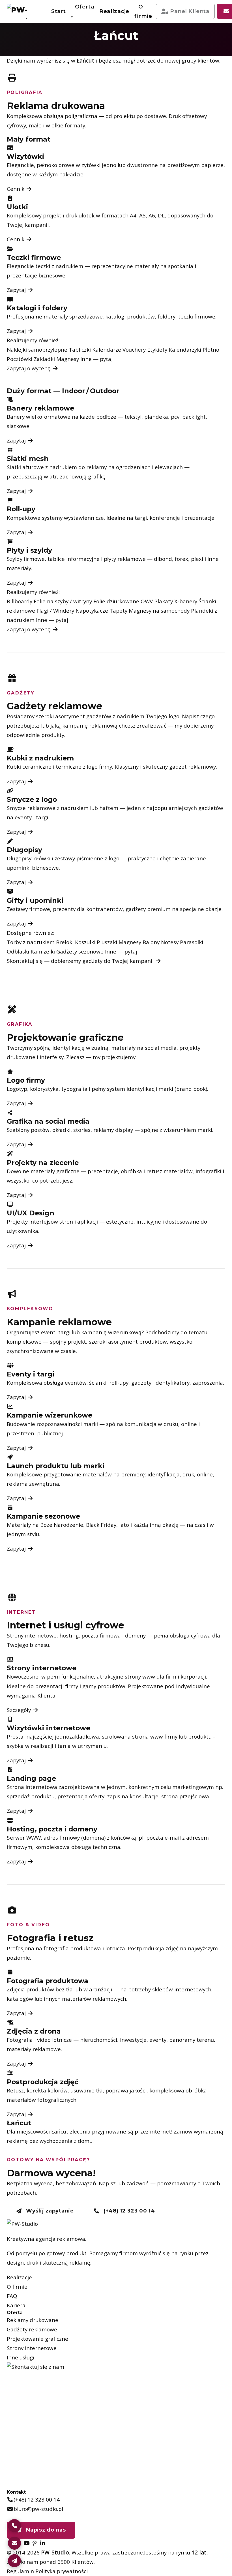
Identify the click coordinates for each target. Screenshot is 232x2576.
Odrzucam (198, 2563)
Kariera (16, 2305)
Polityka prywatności (62, 2571)
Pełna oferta (45, 126)
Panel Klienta (190, 11)
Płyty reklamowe (124, 112)
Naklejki (124, 71)
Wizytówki (100, 33)
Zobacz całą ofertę (176, 127)
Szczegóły (20, 1710)
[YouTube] (26, 2543)
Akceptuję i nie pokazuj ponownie (180, 2547)
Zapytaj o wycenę (29, 368)
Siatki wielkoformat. (100, 71)
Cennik (16, 189)
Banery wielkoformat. (124, 50)
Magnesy (100, 129)
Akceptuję (156, 2563)
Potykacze (124, 129)
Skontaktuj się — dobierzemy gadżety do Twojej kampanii (81, 961)
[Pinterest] (35, 2543)
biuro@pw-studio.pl (38, 2509)
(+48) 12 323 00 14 (128, 2211)
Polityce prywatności (159, 2531)
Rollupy (100, 91)
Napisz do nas (45, 2530)
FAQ (12, 2296)
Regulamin (20, 2571)
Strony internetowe (32, 2348)
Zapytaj (17, 290)
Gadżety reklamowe (32, 2329)
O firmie (143, 11)
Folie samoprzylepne (100, 112)
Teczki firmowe (124, 91)
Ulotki (124, 33)
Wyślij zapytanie (49, 2211)
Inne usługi (21, 2357)
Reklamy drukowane (33, 2320)
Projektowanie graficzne (37, 2339)
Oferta (85, 7)
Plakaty (100, 50)
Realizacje (114, 11)
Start (59, 11)
